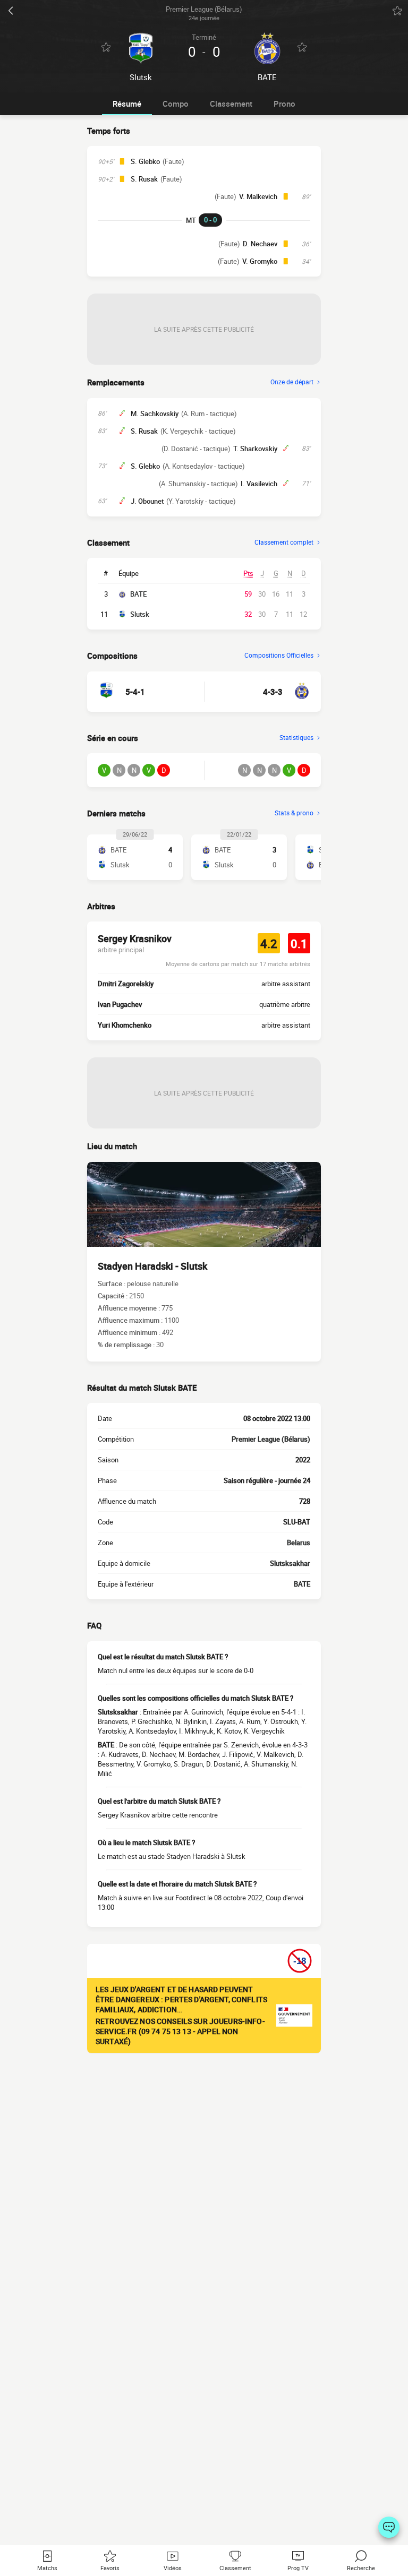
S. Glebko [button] (145, 161)
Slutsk (140, 614)
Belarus (299, 1543)
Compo (176, 104)
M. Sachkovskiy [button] (155, 413)
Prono (284, 104)
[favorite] (397, 11)
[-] (389, 2527)
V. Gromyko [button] (260, 261)
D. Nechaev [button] (260, 244)
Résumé (127, 104)
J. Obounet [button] (147, 501)
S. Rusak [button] (144, 179)
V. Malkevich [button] (258, 196)
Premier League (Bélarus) (271, 1439)
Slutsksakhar (290, 1563)
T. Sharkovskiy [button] (255, 449)
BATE (138, 594)
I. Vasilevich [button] (259, 484)
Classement (231, 104)
